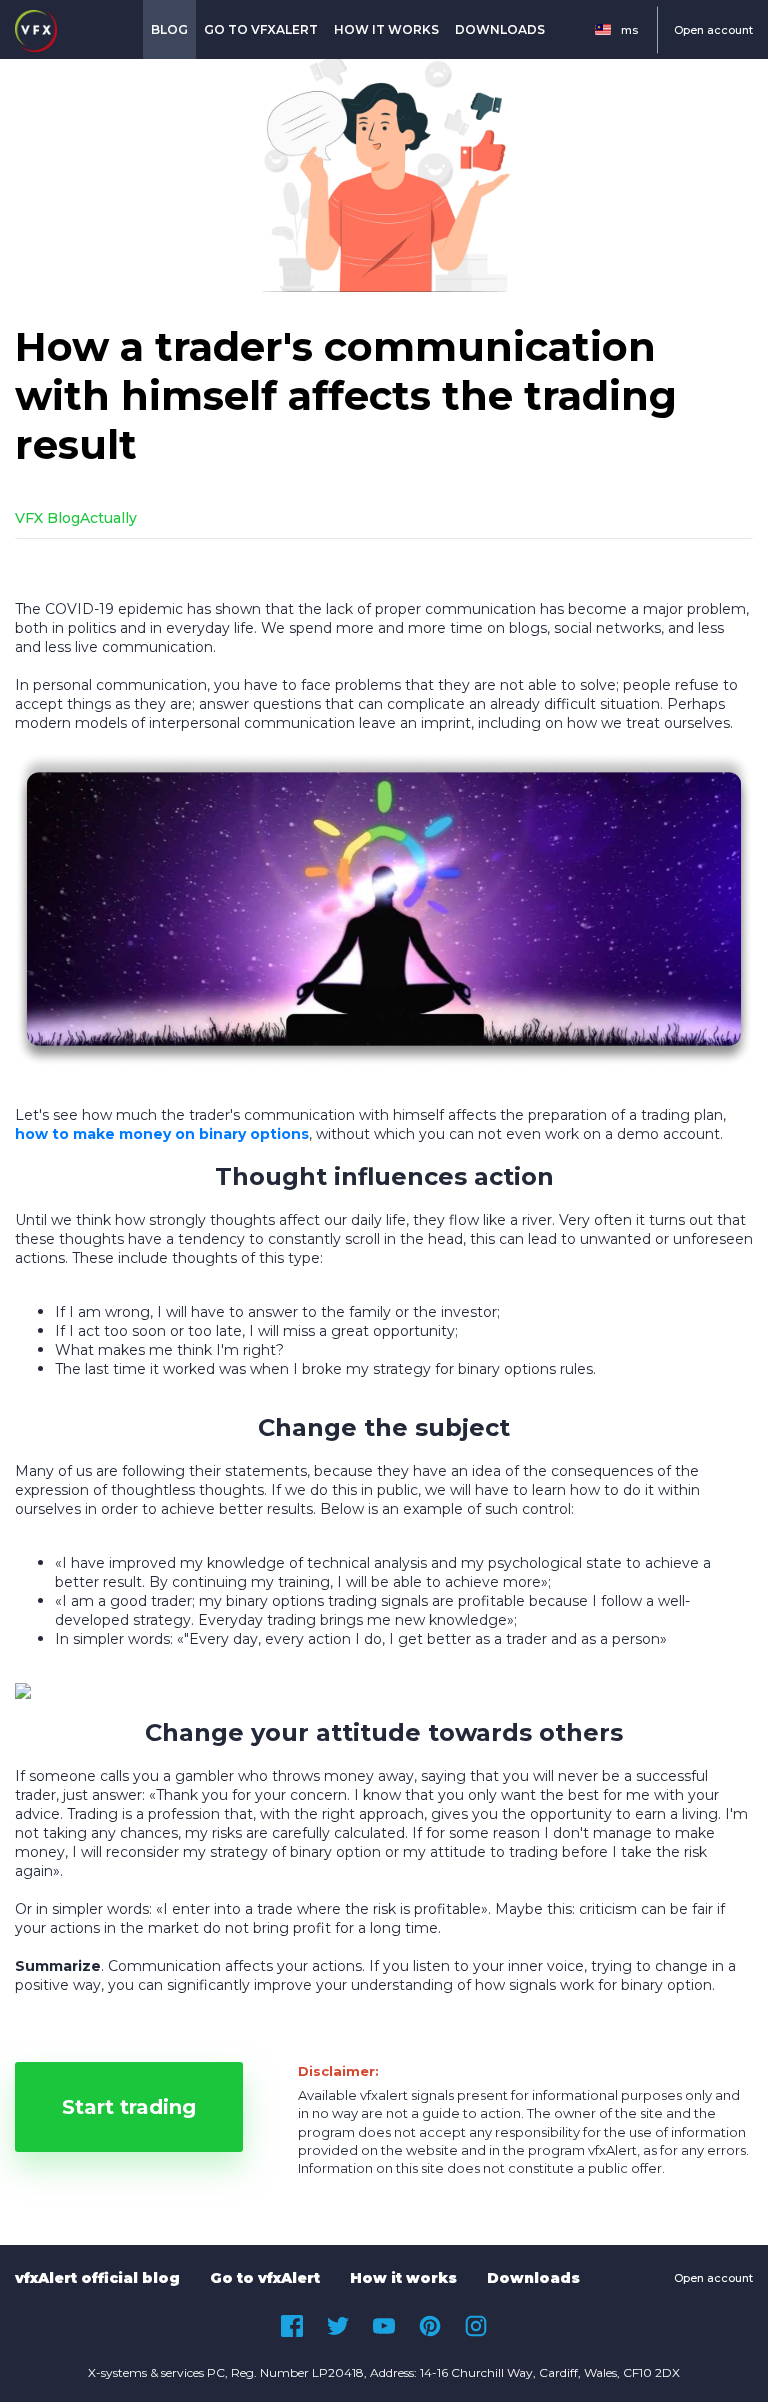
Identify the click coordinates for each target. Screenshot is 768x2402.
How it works (386, 29)
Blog (169, 29)
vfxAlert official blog (97, 2278)
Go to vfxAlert (261, 29)
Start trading (129, 2107)
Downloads (500, 29)
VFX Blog (47, 518)
